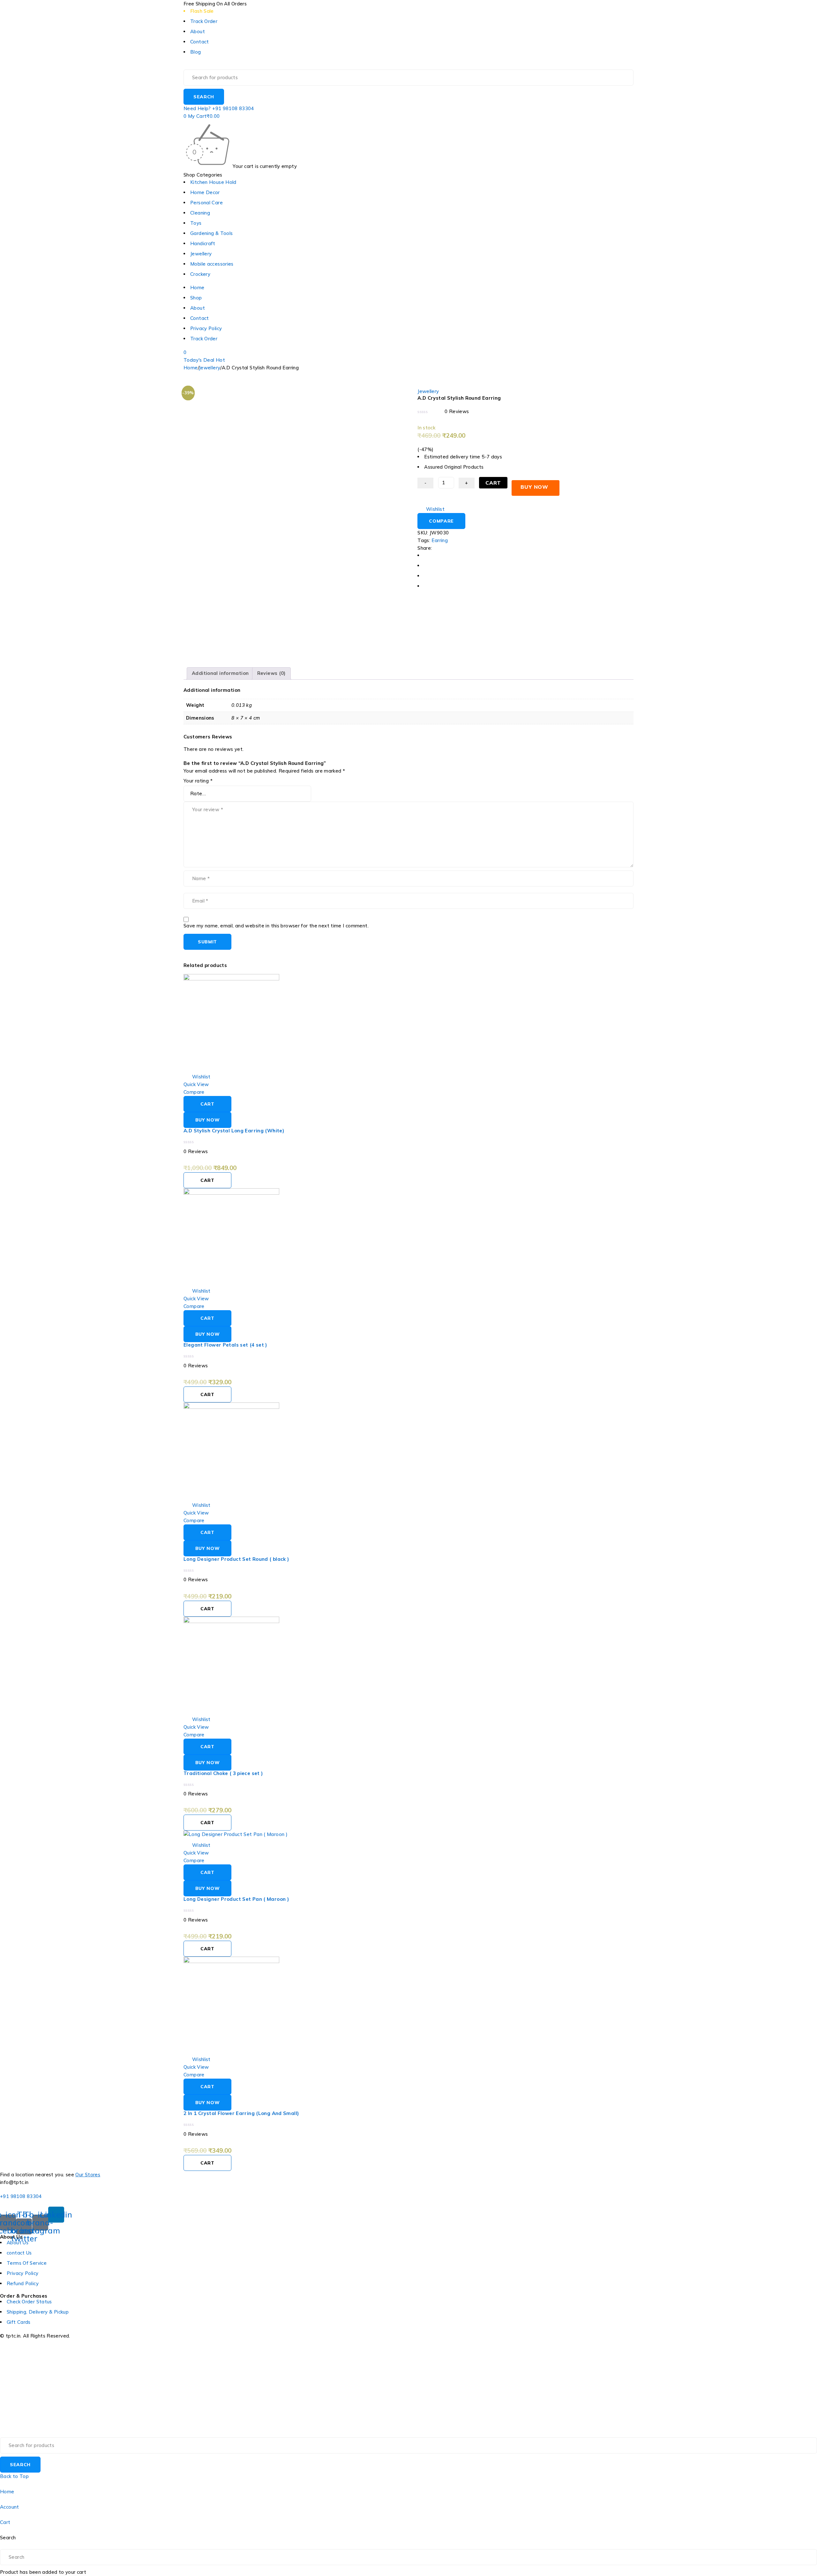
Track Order (204, 21)
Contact (200, 42)
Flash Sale (202, 11)
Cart (493, 483)
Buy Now (534, 487)
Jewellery (210, 368)
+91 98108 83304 (21, 2196)
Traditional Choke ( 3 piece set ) (223, 1773)
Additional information (220, 673)
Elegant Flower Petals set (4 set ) (225, 1345)
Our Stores (88, 2175)
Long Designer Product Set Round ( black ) (236, 1559)
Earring (440, 540)
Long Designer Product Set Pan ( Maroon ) (236, 1899)
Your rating (198, 781)
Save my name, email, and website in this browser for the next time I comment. (276, 926)
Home (191, 368)
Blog (196, 52)
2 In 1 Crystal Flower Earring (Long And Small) (241, 2113)
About (198, 31)
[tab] (220, 673)
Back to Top (14, 2476)
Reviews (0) (271, 673)
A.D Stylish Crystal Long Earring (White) (234, 1131)
